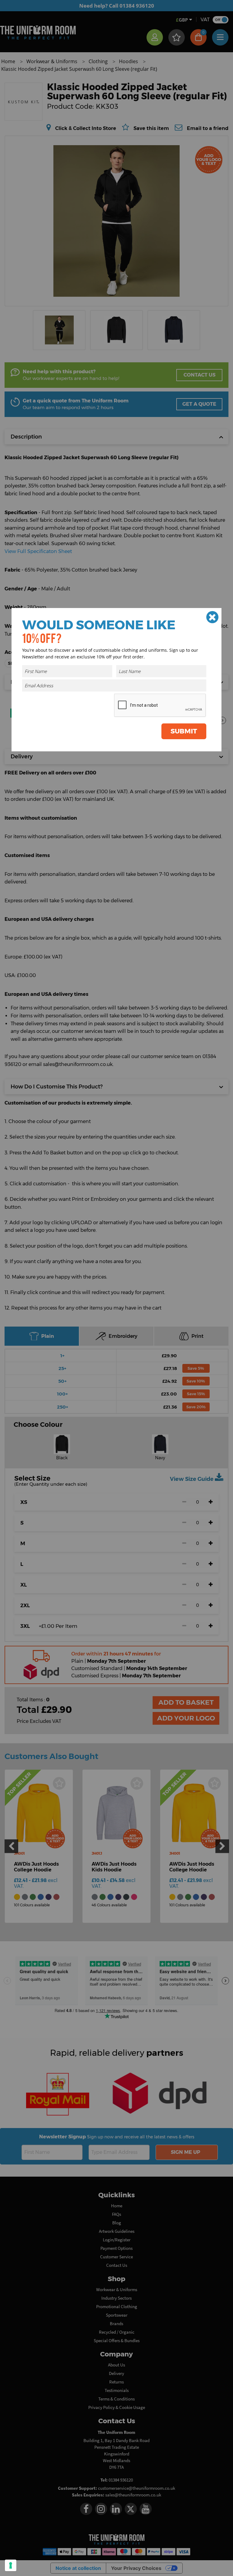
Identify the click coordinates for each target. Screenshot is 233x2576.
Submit (184, 731)
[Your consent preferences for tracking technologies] (11, 2565)
